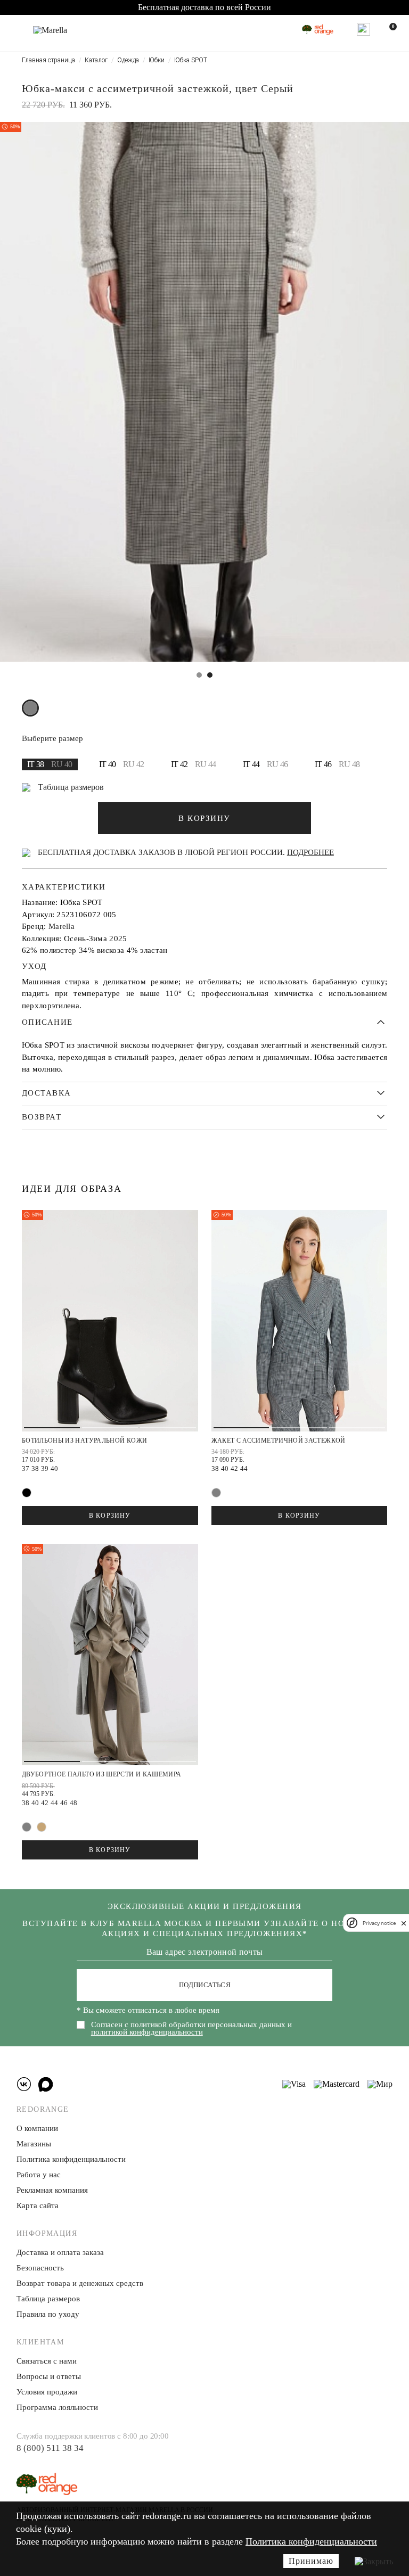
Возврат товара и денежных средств (80, 2283)
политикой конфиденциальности (147, 2032)
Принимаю (311, 2561)
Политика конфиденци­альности (71, 2159)
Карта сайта (38, 2205)
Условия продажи (47, 2392)
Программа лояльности (57, 2407)
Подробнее (310, 852)
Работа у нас (39, 2175)
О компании (37, 2128)
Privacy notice (379, 1923)
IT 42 (194, 764)
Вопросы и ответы (49, 2376)
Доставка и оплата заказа (60, 2252)
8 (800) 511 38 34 (50, 2448)
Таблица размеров (71, 787)
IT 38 (50, 764)
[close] (404, 1923)
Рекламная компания (52, 2190)
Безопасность (40, 2268)
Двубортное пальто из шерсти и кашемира (102, 1774)
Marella (62, 926)
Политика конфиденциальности (311, 2541)
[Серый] (30, 708)
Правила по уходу (48, 2314)
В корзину (110, 1516)
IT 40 (122, 764)
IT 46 (337, 764)
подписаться (205, 1985)
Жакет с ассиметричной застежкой (279, 1441)
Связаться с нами (47, 2361)
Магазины (34, 2144)
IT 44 (265, 764)
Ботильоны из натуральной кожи (84, 1441)
